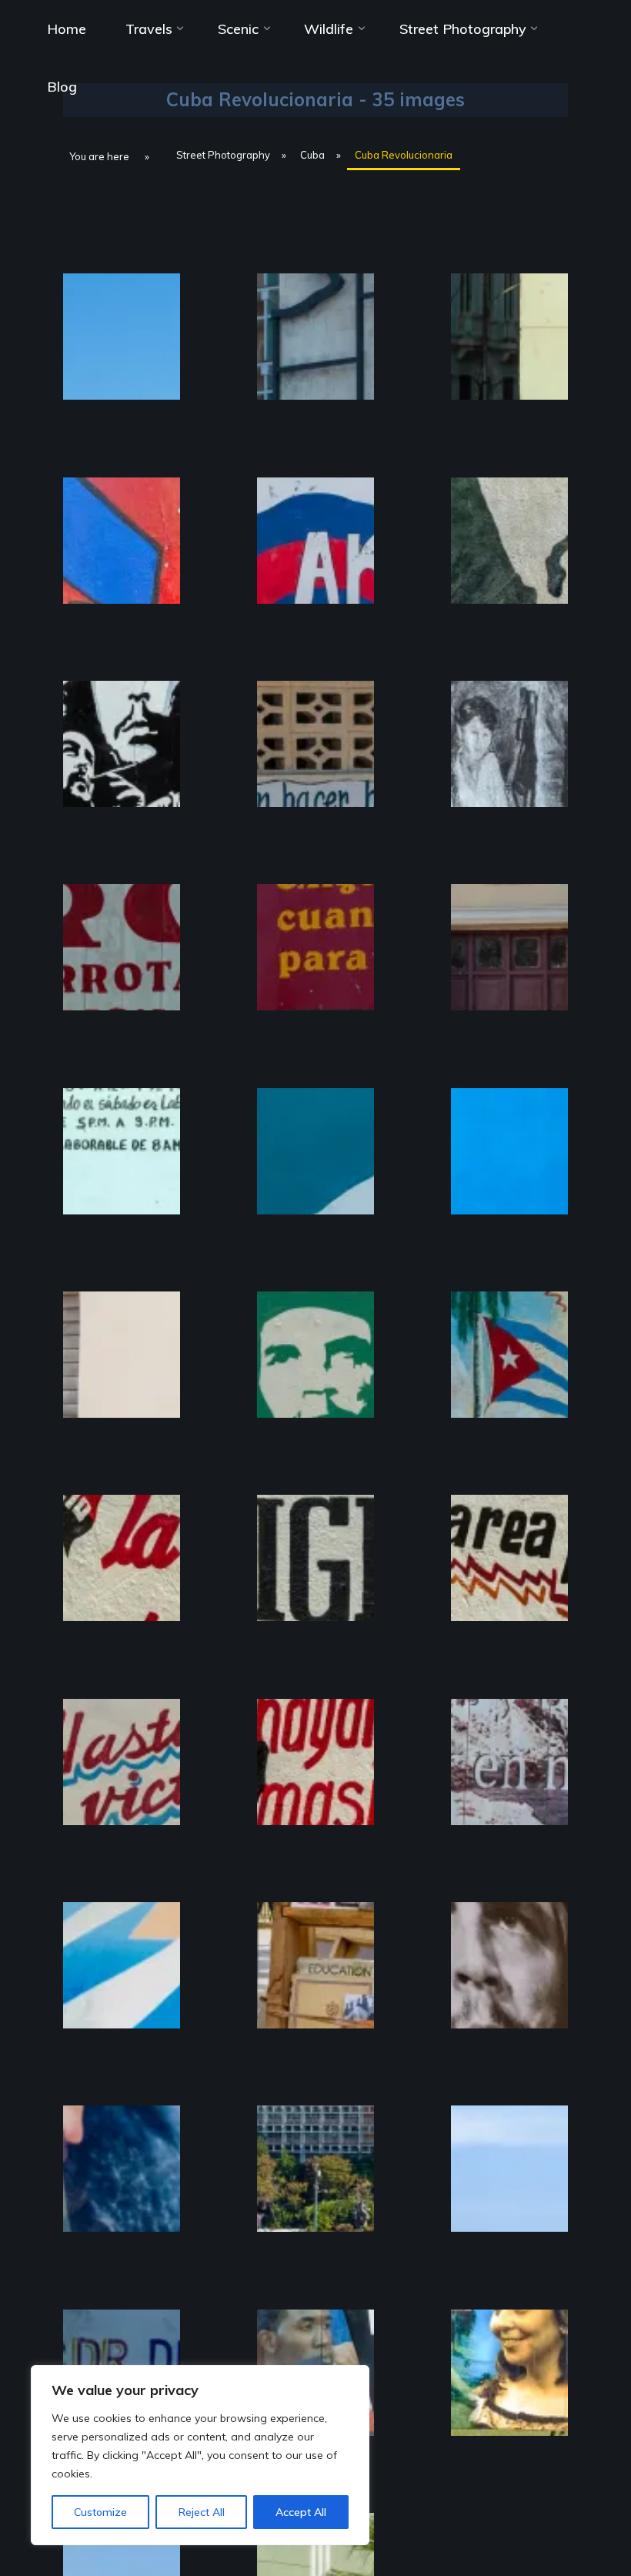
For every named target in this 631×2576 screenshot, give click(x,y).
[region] (200, 2455)
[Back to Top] (571, 2516)
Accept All (301, 2512)
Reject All (202, 2512)
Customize (100, 2512)
